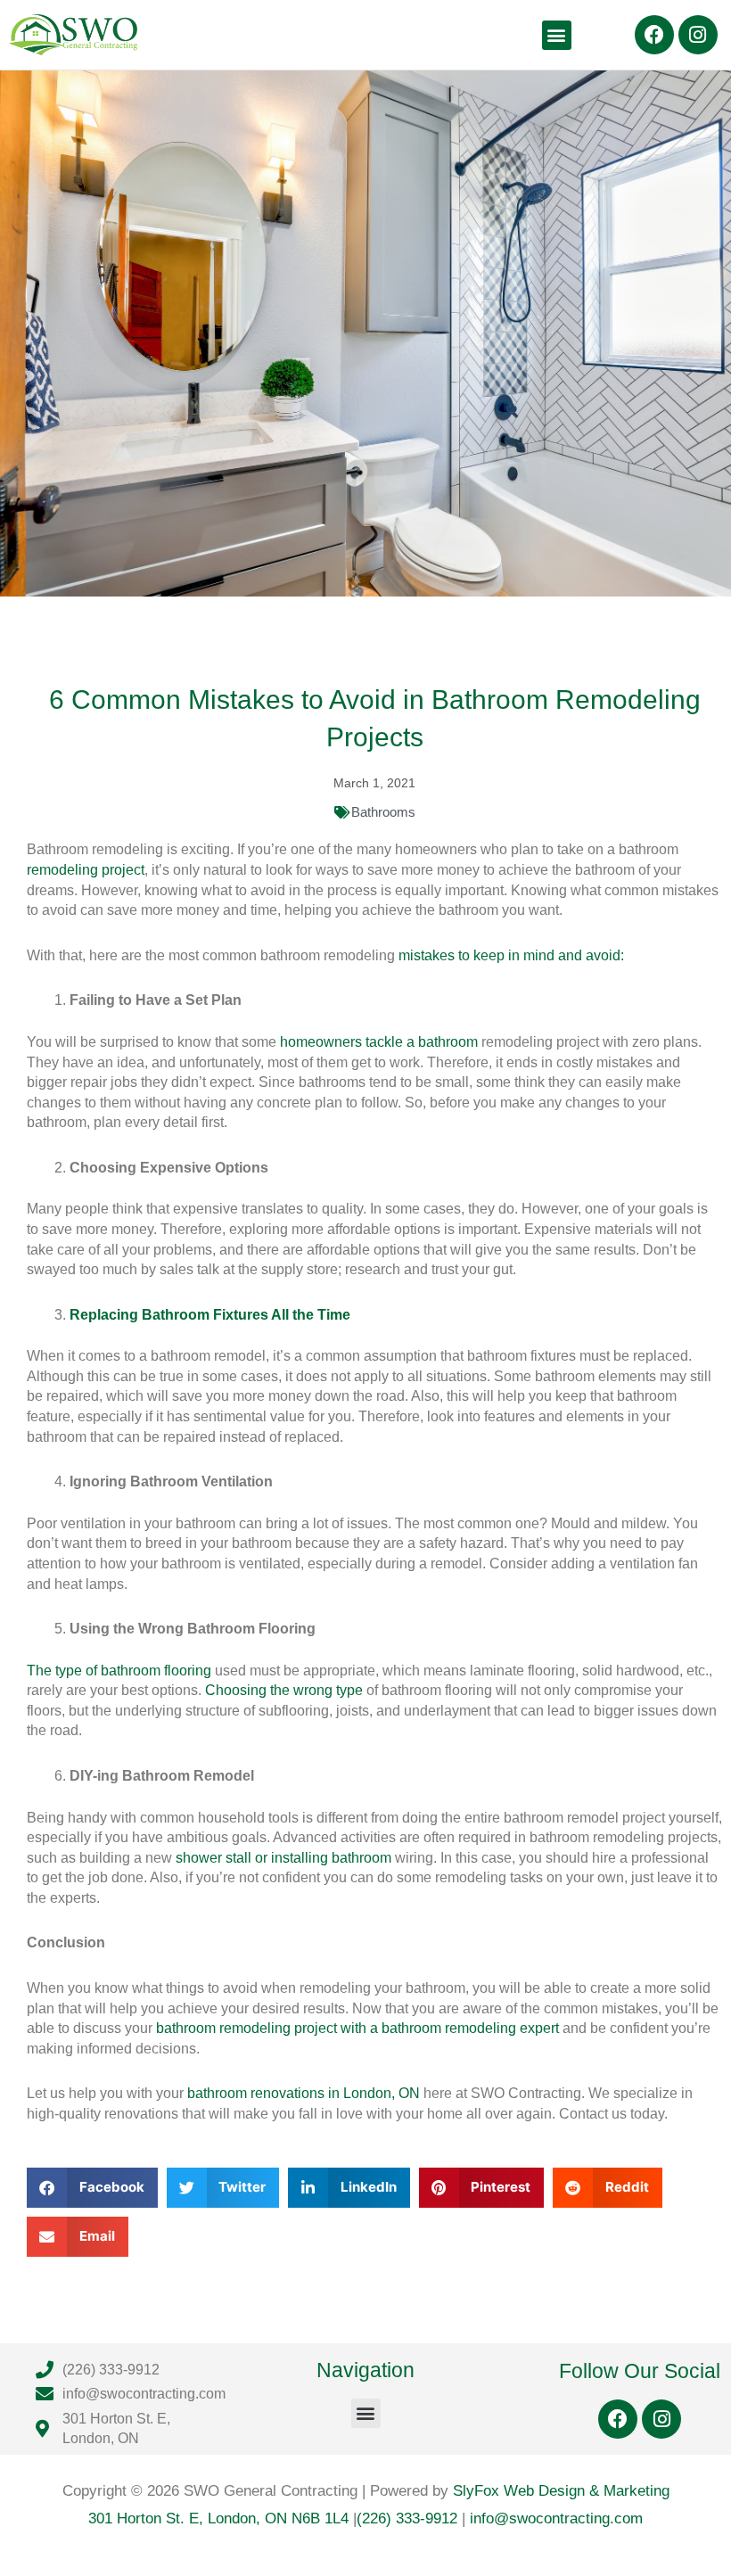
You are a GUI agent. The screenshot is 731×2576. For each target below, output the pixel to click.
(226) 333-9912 (407, 2518)
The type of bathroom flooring (119, 1671)
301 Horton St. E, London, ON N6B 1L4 (221, 2518)
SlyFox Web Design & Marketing (561, 2491)
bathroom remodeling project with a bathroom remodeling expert (357, 2028)
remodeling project (86, 870)
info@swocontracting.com (556, 2518)
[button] (557, 35)
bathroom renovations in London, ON (304, 2093)
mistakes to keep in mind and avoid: (511, 955)
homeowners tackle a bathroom (379, 1042)
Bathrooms (383, 812)
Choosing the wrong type (284, 1690)
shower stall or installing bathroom (283, 1858)
